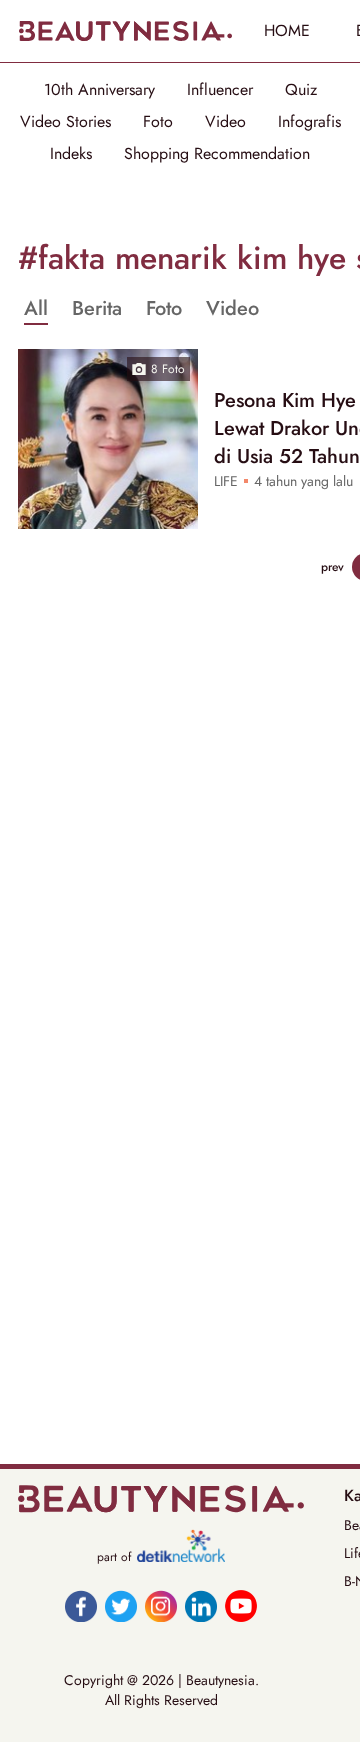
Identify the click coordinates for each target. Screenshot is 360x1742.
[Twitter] (121, 1606)
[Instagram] (161, 1606)
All (36, 309)
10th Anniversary (99, 90)
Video (225, 122)
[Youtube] (241, 1606)
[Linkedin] (201, 1606)
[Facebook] (81, 1606)
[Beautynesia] (125, 31)
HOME (287, 30)
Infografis (309, 122)
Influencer (220, 90)
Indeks (71, 154)
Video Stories (65, 122)
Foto (158, 122)
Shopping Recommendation (217, 154)
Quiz (301, 90)
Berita (97, 309)
